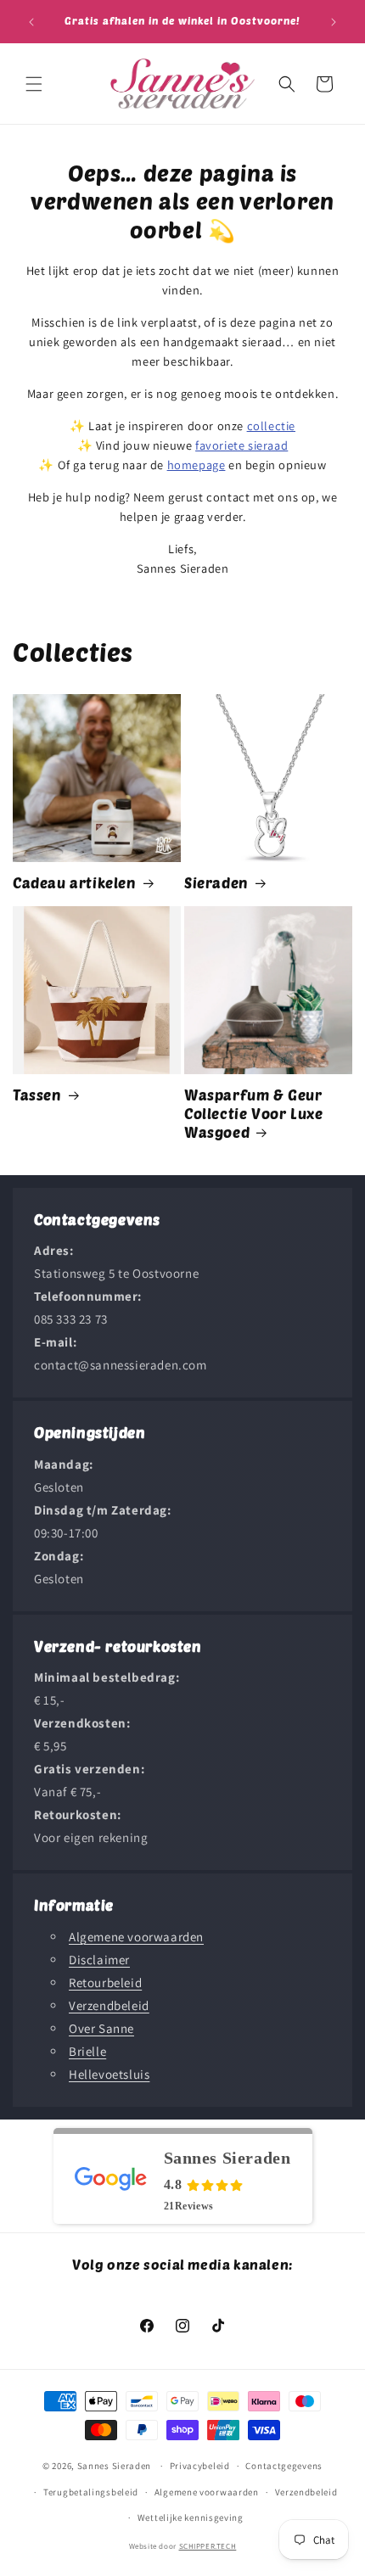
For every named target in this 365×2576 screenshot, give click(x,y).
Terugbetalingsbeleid (91, 2492)
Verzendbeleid (109, 2005)
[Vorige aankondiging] (31, 22)
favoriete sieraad (241, 445)
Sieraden (216, 882)
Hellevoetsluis (109, 2074)
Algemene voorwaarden (136, 1937)
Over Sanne (101, 2028)
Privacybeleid (200, 2466)
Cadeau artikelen (75, 882)
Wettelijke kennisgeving (191, 2517)
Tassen (37, 1095)
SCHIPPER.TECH (208, 2546)
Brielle (87, 2051)
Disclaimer (99, 1960)
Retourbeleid (105, 1982)
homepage (197, 465)
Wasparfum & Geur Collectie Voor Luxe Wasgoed (253, 1113)
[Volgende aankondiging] (334, 22)
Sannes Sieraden (115, 2466)
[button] (34, 84)
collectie (271, 426)
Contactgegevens (284, 2466)
